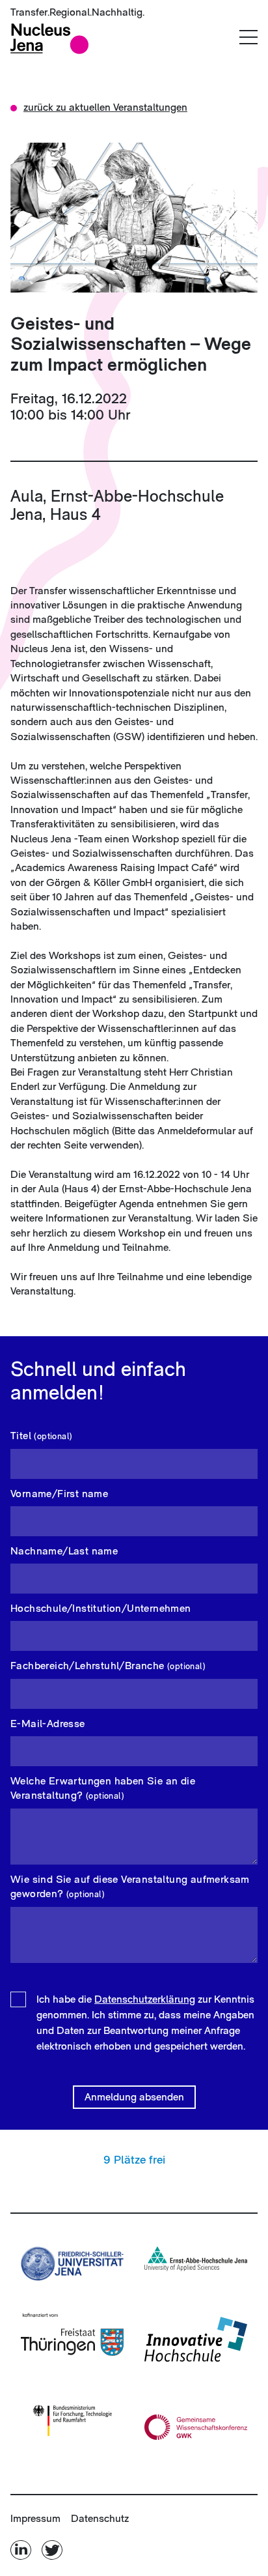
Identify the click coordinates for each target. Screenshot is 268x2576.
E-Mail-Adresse (48, 1724)
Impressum (35, 2518)
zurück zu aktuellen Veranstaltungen (105, 107)
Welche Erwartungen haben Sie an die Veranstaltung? (103, 1788)
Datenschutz (100, 2518)
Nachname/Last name (64, 1551)
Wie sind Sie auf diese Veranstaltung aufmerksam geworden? (130, 1886)
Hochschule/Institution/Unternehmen (101, 1608)
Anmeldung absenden (134, 2097)
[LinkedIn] (22, 2550)
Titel (41, 1436)
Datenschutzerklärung (145, 1999)
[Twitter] (52, 2550)
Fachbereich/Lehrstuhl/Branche (108, 1666)
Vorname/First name (59, 1494)
